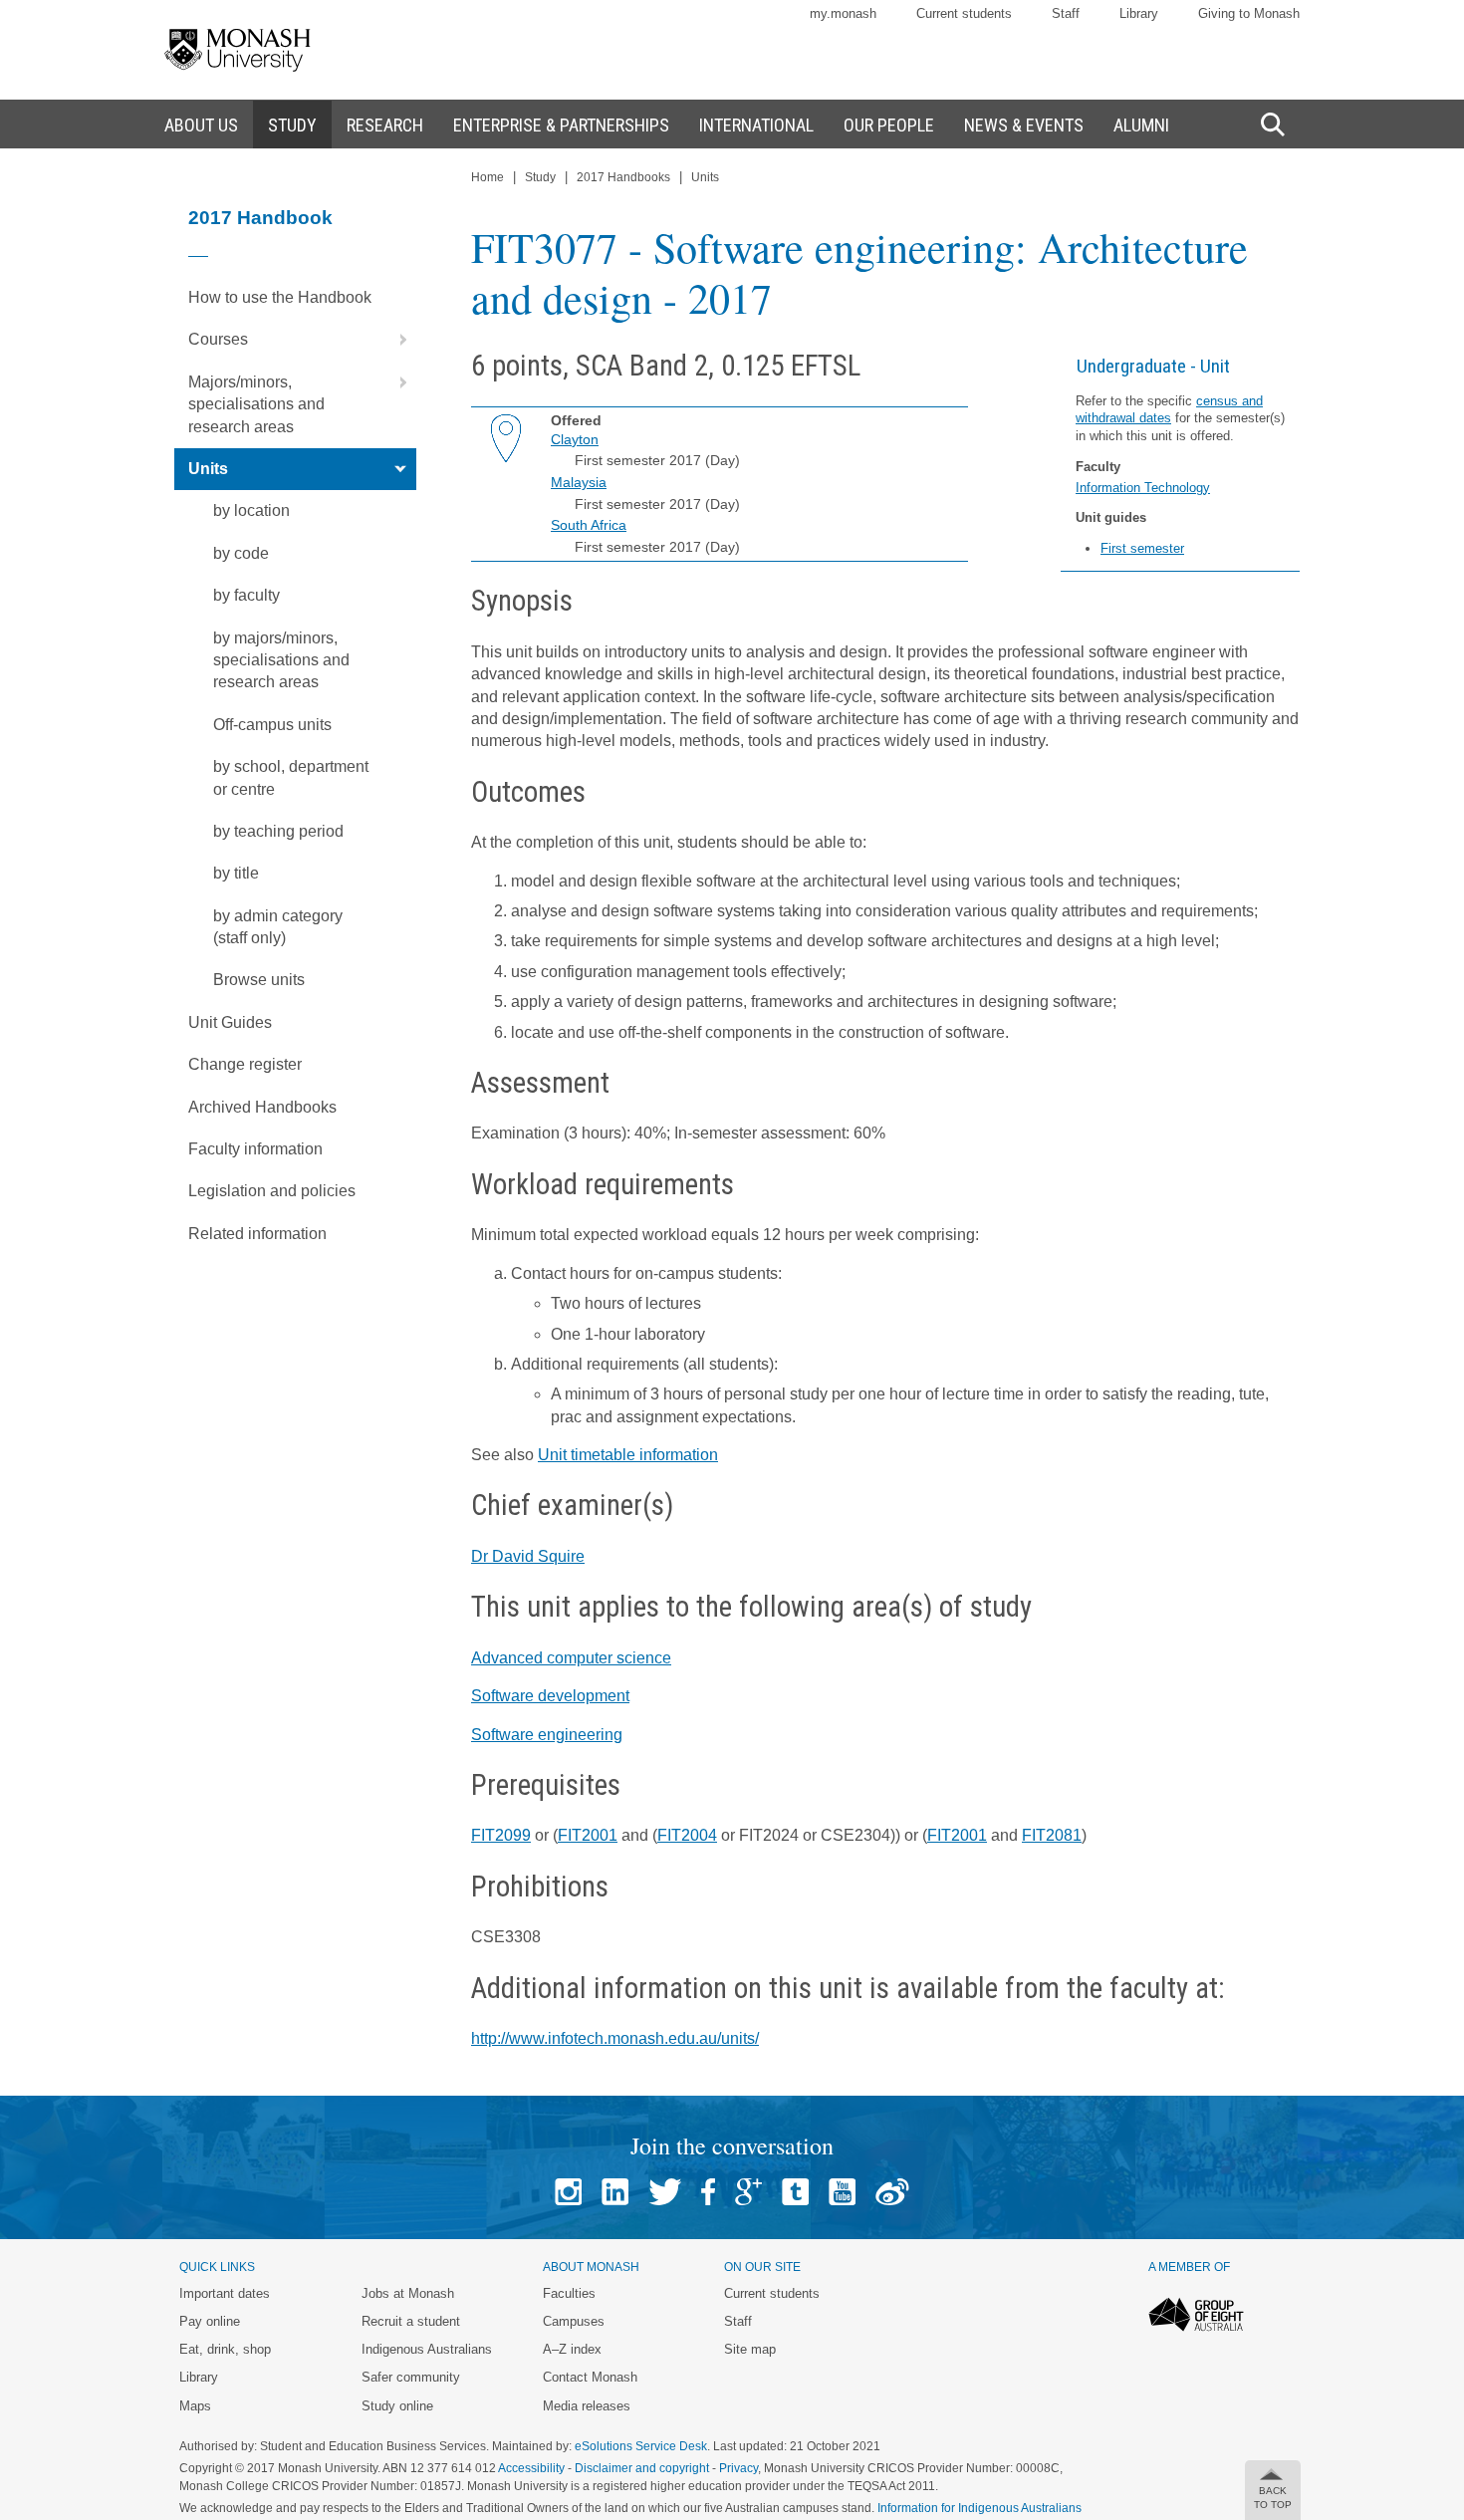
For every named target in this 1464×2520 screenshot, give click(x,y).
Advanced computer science (571, 1658)
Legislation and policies (272, 1191)
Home (488, 177)
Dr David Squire (528, 1556)
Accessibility (531, 2468)
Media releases (587, 2406)
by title (236, 873)
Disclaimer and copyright (642, 2468)
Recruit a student (411, 2321)
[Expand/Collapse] (395, 340)
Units (208, 469)
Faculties (569, 2293)
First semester (1142, 548)
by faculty (246, 595)
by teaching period (278, 831)
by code (241, 553)
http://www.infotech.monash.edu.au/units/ (615, 2038)
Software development (550, 1696)
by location (251, 510)
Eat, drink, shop (225, 2349)
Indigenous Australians (427, 2349)
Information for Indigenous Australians (979, 2508)
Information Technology (1143, 488)
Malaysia (579, 482)
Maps (195, 2406)
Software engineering (547, 1735)
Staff (1066, 13)
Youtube (842, 2192)
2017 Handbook (260, 218)
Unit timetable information (628, 1455)
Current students (964, 13)
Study (540, 177)
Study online (397, 2406)
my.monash (843, 13)
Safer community (411, 2377)
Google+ (748, 2192)
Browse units (259, 980)
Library (1139, 13)
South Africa (589, 525)
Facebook (708, 2192)
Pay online (210, 2321)
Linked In (615, 2192)
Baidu (892, 2192)
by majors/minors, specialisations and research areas (281, 660)
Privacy (738, 2468)
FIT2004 (687, 1835)
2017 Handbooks (623, 177)
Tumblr (795, 2192)
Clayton (575, 439)
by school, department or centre (291, 777)
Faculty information (255, 1149)
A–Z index (572, 2349)
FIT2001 (588, 1835)
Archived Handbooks (262, 1107)
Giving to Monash (1249, 13)
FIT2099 (501, 1835)
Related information (257, 1234)
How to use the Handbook (280, 297)
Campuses (574, 2321)
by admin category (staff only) (278, 927)
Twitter (665, 2192)
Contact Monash (590, 2377)
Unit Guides (230, 1022)
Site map (750, 2349)
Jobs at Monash (408, 2293)
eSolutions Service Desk (641, 2446)
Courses (218, 339)
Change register (245, 1064)
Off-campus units (272, 725)
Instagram (568, 2192)
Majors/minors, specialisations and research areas (256, 404)
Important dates (225, 2293)
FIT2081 (1052, 1835)
